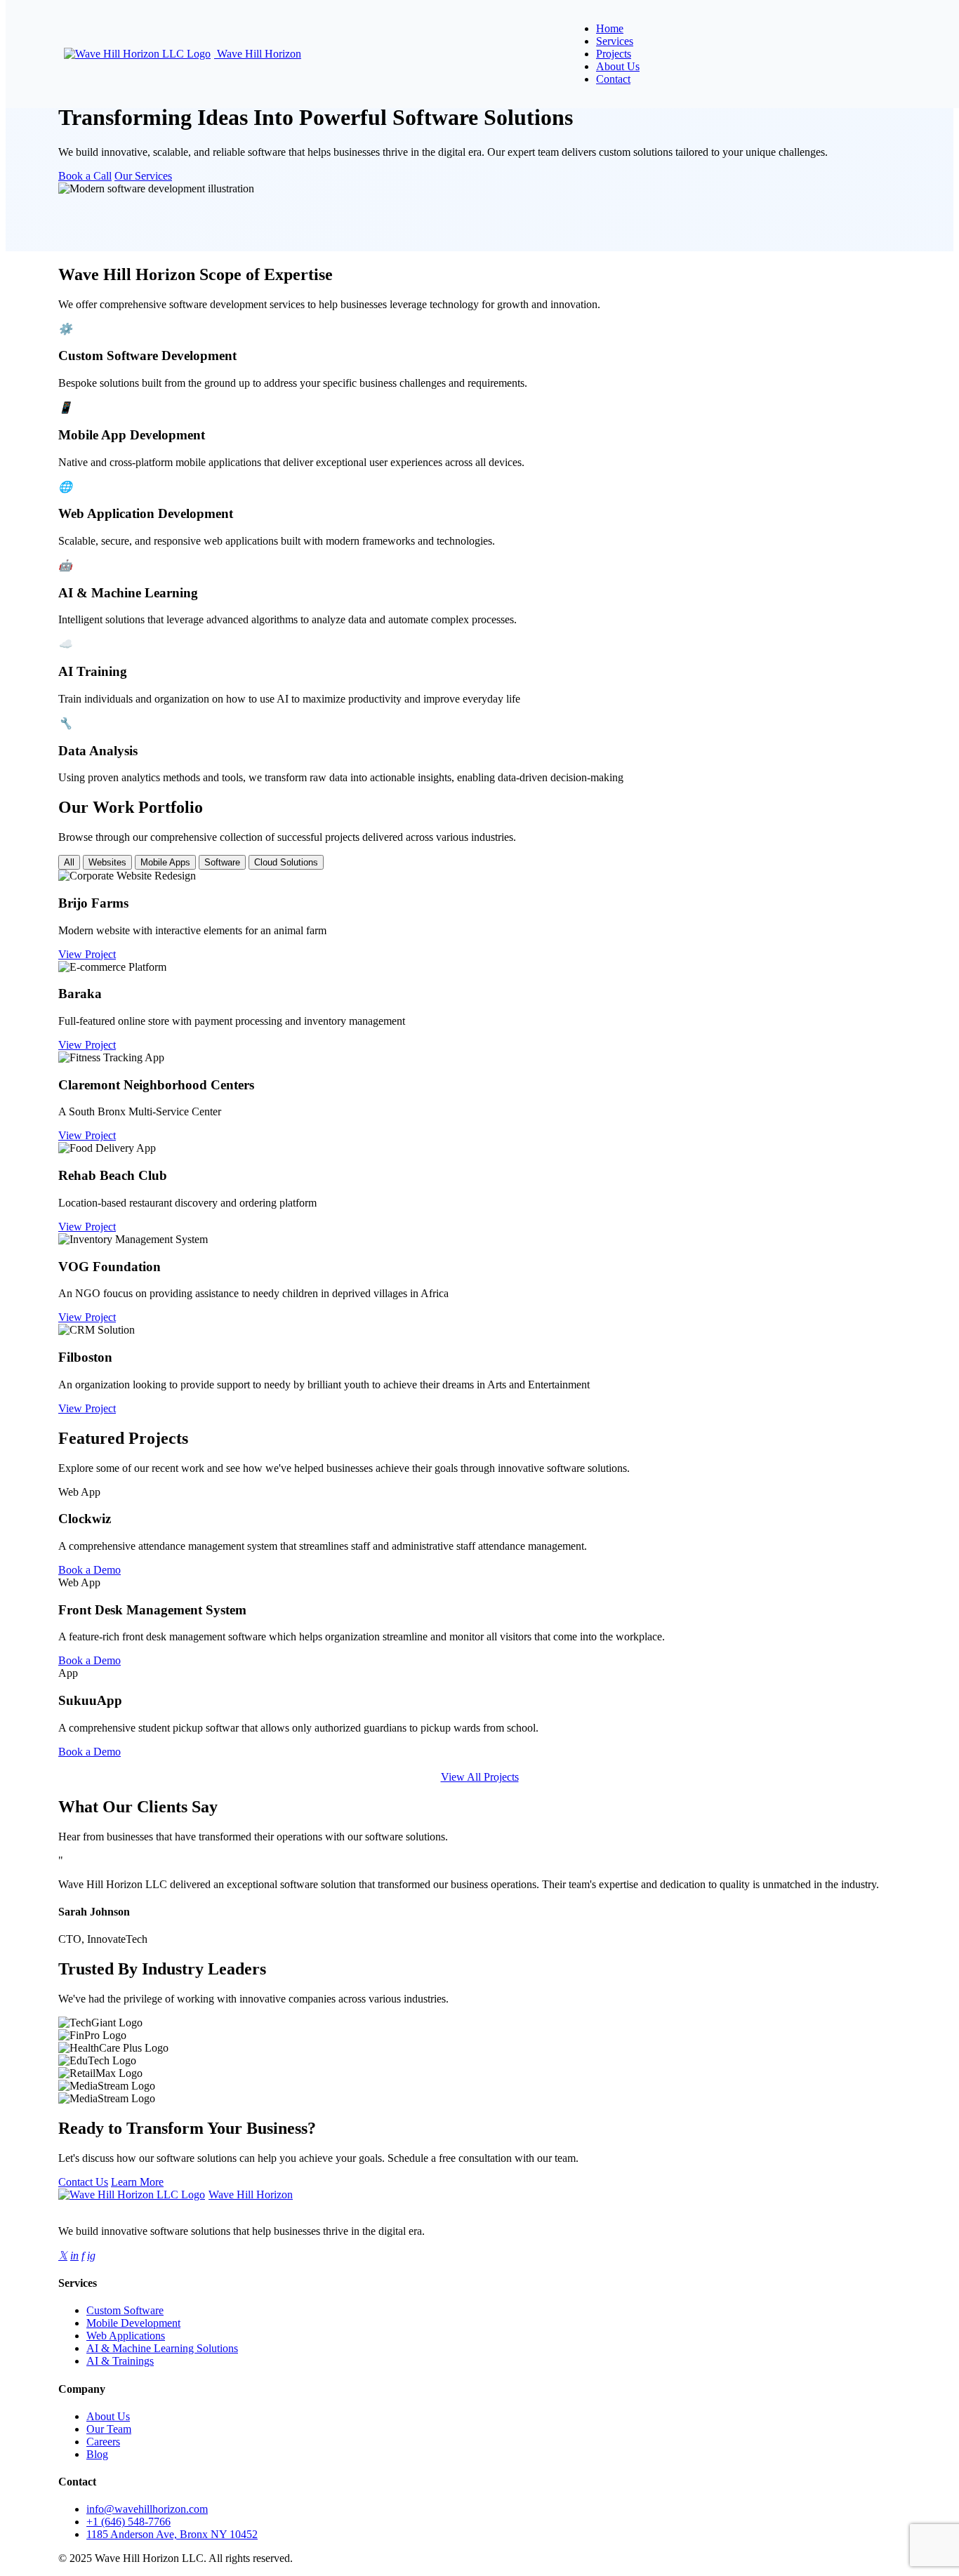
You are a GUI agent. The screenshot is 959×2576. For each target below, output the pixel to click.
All (69, 862)
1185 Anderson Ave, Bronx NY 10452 (172, 2534)
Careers (103, 2442)
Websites (107, 862)
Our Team (109, 2429)
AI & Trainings (120, 2361)
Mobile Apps (165, 862)
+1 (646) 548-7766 (128, 2522)
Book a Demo (90, 1570)
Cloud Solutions (286, 862)
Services (615, 41)
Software (222, 862)
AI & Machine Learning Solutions (162, 2348)
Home (610, 28)
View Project (87, 954)
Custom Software (125, 2310)
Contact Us (83, 2182)
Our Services (143, 176)
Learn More (137, 2182)
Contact (613, 79)
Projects (614, 54)
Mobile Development (133, 2323)
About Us (618, 66)
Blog (97, 2454)
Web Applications (126, 2336)
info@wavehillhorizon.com (147, 2509)
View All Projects (480, 1777)
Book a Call (85, 176)
